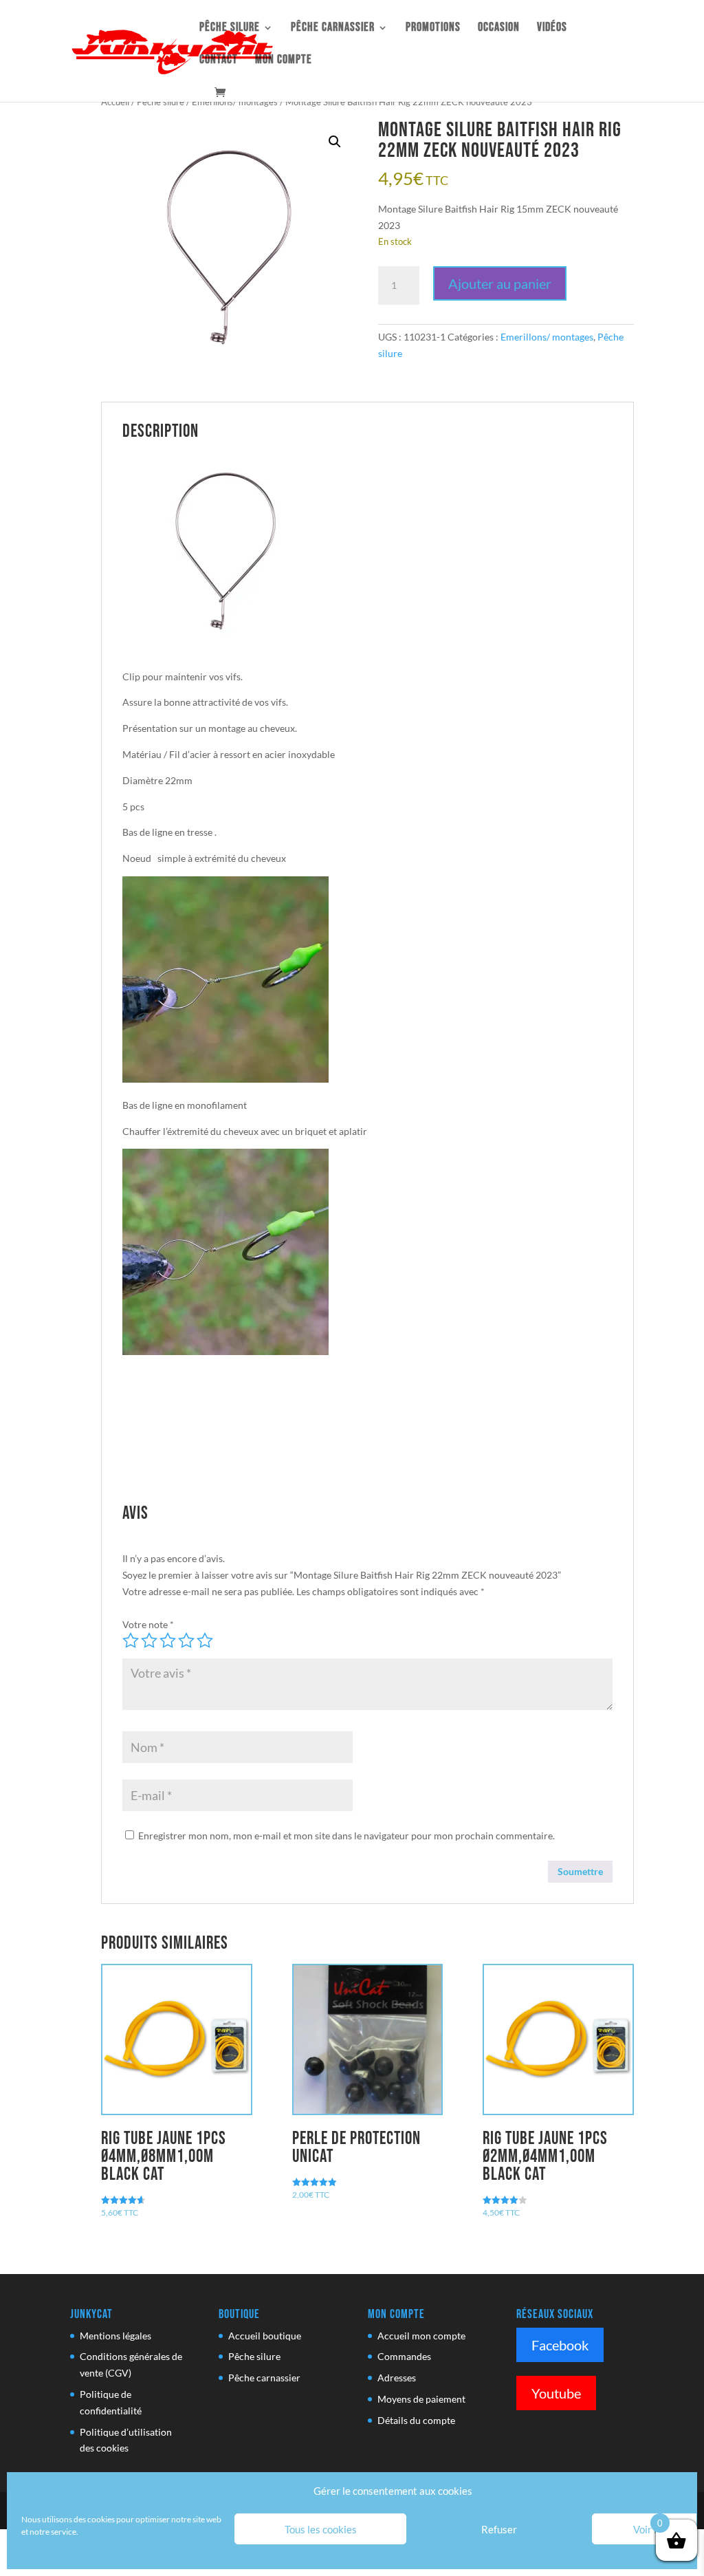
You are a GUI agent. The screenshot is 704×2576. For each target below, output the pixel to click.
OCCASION (499, 29)
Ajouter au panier (500, 283)
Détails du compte (416, 2420)
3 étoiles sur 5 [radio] (168, 1641)
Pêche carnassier (333, 29)
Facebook (560, 2345)
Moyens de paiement (421, 2399)
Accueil (115, 102)
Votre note (148, 1624)
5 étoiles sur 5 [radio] (205, 1641)
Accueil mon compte (421, 2336)
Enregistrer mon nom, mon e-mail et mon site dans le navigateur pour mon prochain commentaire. (346, 1836)
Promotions (433, 29)
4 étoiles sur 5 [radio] (186, 1641)
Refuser (499, 2529)
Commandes (404, 2356)
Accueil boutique (265, 2336)
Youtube (556, 2393)
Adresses (397, 2378)
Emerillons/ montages (235, 102)
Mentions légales (115, 2336)
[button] (335, 142)
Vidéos (552, 29)
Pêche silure (230, 29)
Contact (219, 61)
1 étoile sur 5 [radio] (131, 1641)
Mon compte (284, 61)
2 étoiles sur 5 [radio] (149, 1641)
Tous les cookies (321, 2529)
